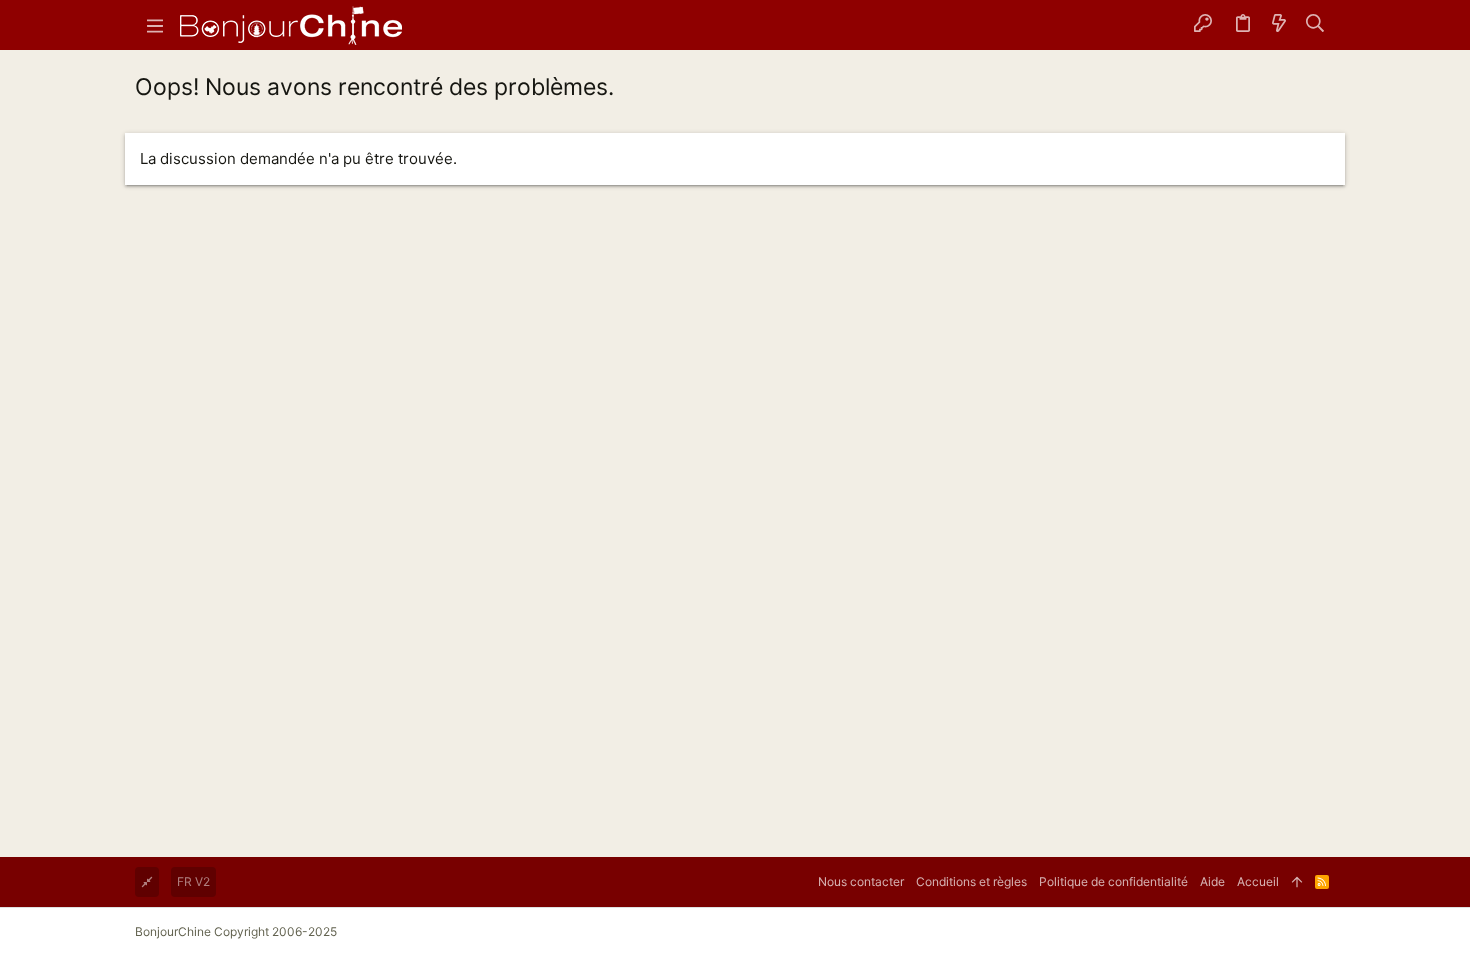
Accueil (1258, 881)
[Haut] (1297, 882)
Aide (1212, 881)
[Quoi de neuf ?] (1279, 25)
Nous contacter (861, 881)
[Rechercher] (1315, 25)
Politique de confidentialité (1113, 881)
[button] (155, 25)
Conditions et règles (971, 881)
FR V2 (193, 881)
